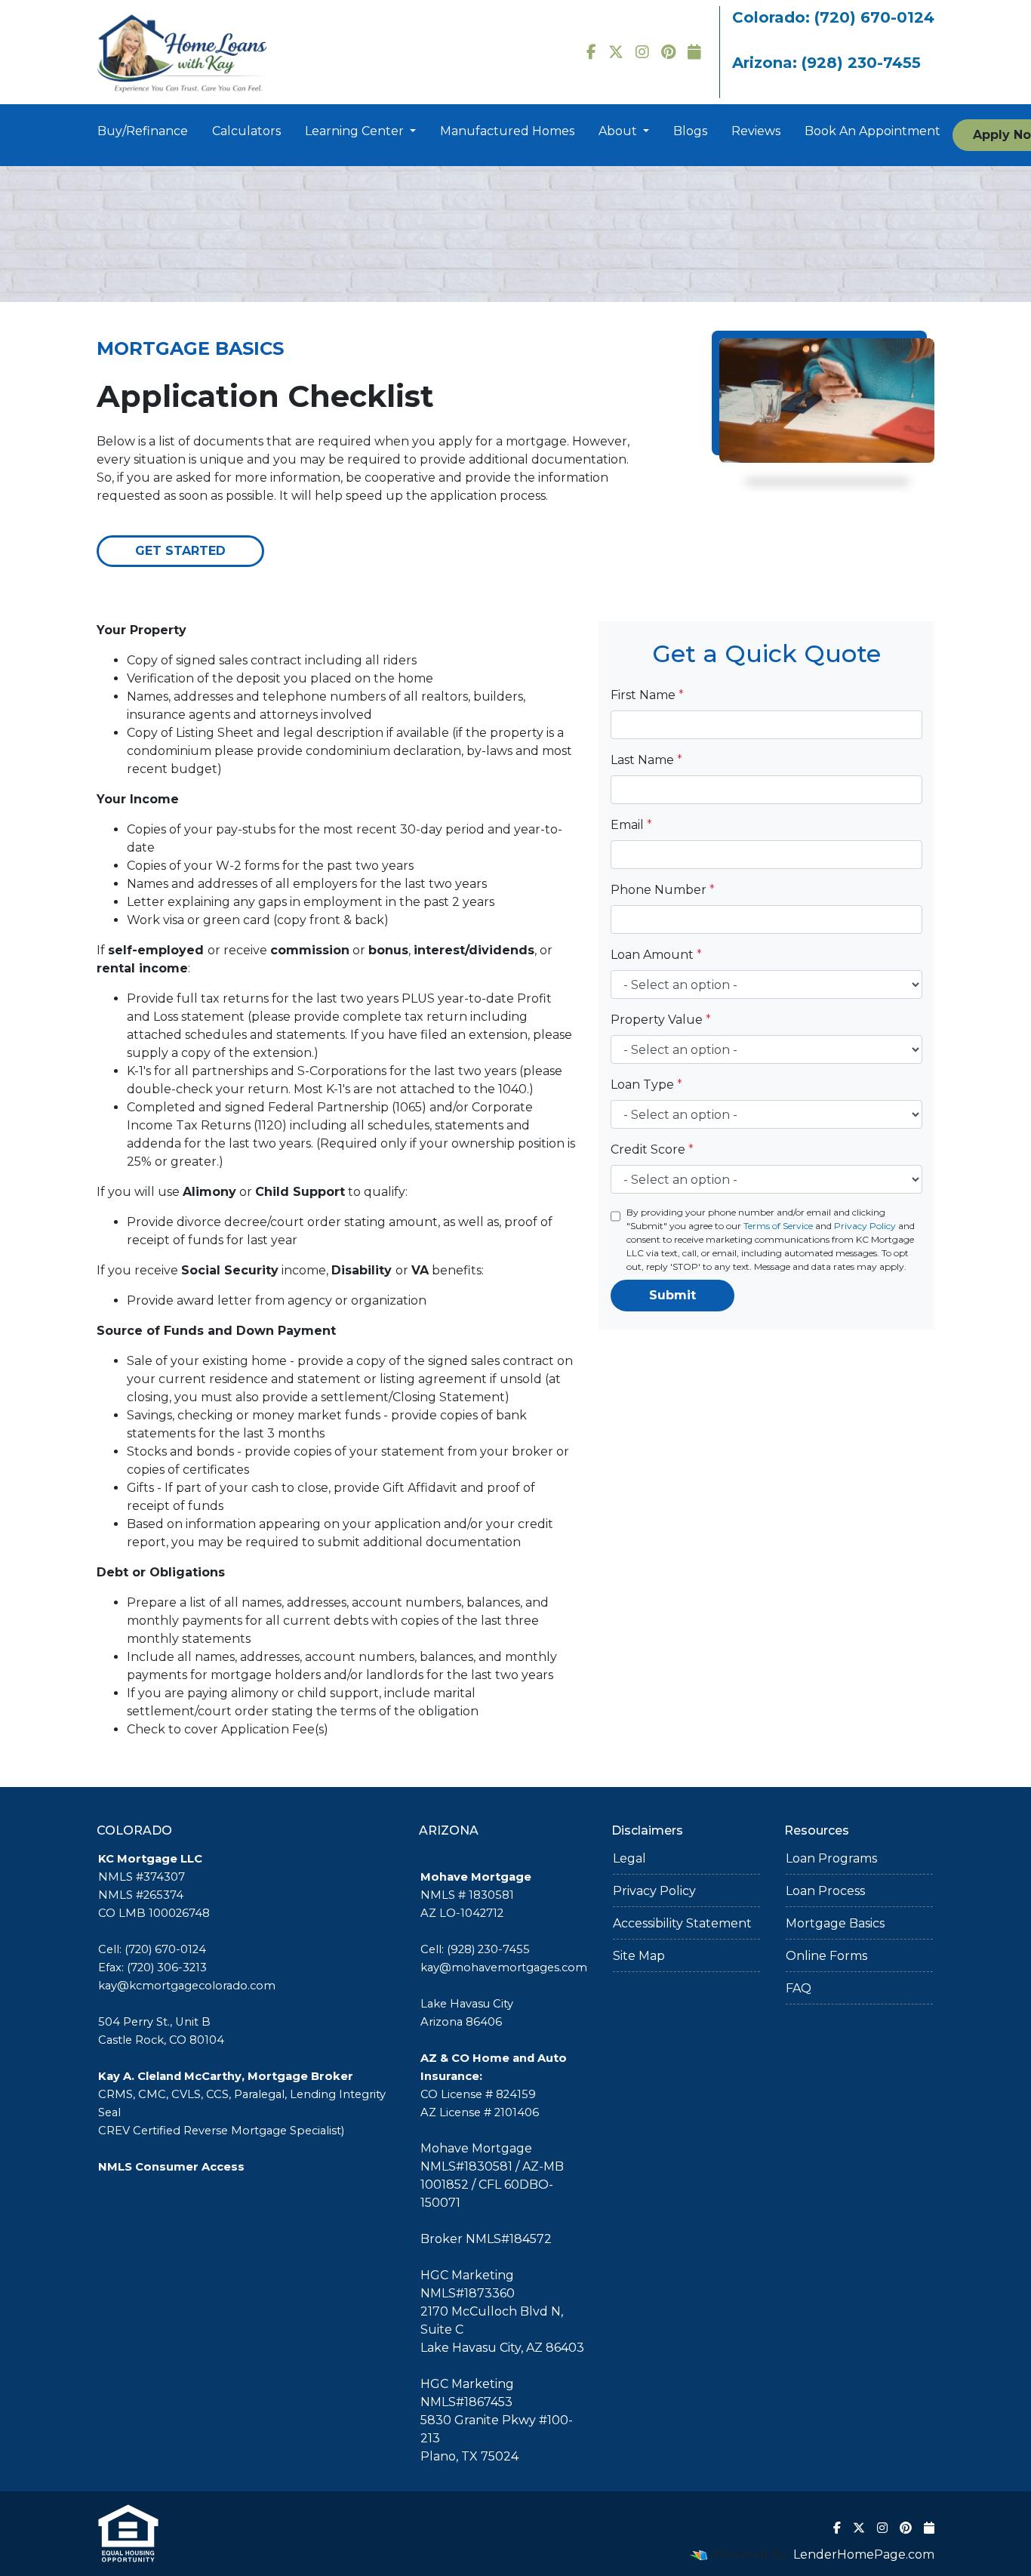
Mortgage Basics (835, 1923)
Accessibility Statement (682, 1923)
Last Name (646, 760)
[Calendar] (694, 52)
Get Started (180, 551)
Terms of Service (778, 1226)
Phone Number (663, 890)
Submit (672, 1295)
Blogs (690, 131)
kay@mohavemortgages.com (504, 1967)
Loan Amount (656, 955)
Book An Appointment (873, 131)
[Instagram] (642, 52)
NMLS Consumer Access (171, 2167)
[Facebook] (591, 52)
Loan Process (825, 1891)
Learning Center (356, 131)
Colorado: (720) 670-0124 (833, 17)
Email (631, 825)
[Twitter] (616, 52)
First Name (647, 695)
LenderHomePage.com (864, 2554)
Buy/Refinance (143, 131)
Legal (629, 1858)
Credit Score (652, 1149)
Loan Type (646, 1085)
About (619, 131)
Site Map (639, 1956)
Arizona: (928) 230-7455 (826, 63)
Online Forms (826, 1956)
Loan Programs (831, 1858)
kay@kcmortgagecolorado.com (187, 1986)
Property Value (661, 1020)
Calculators (246, 131)
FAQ (799, 1988)
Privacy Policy (865, 1226)
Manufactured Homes (507, 131)
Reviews (756, 131)
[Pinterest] (668, 52)
